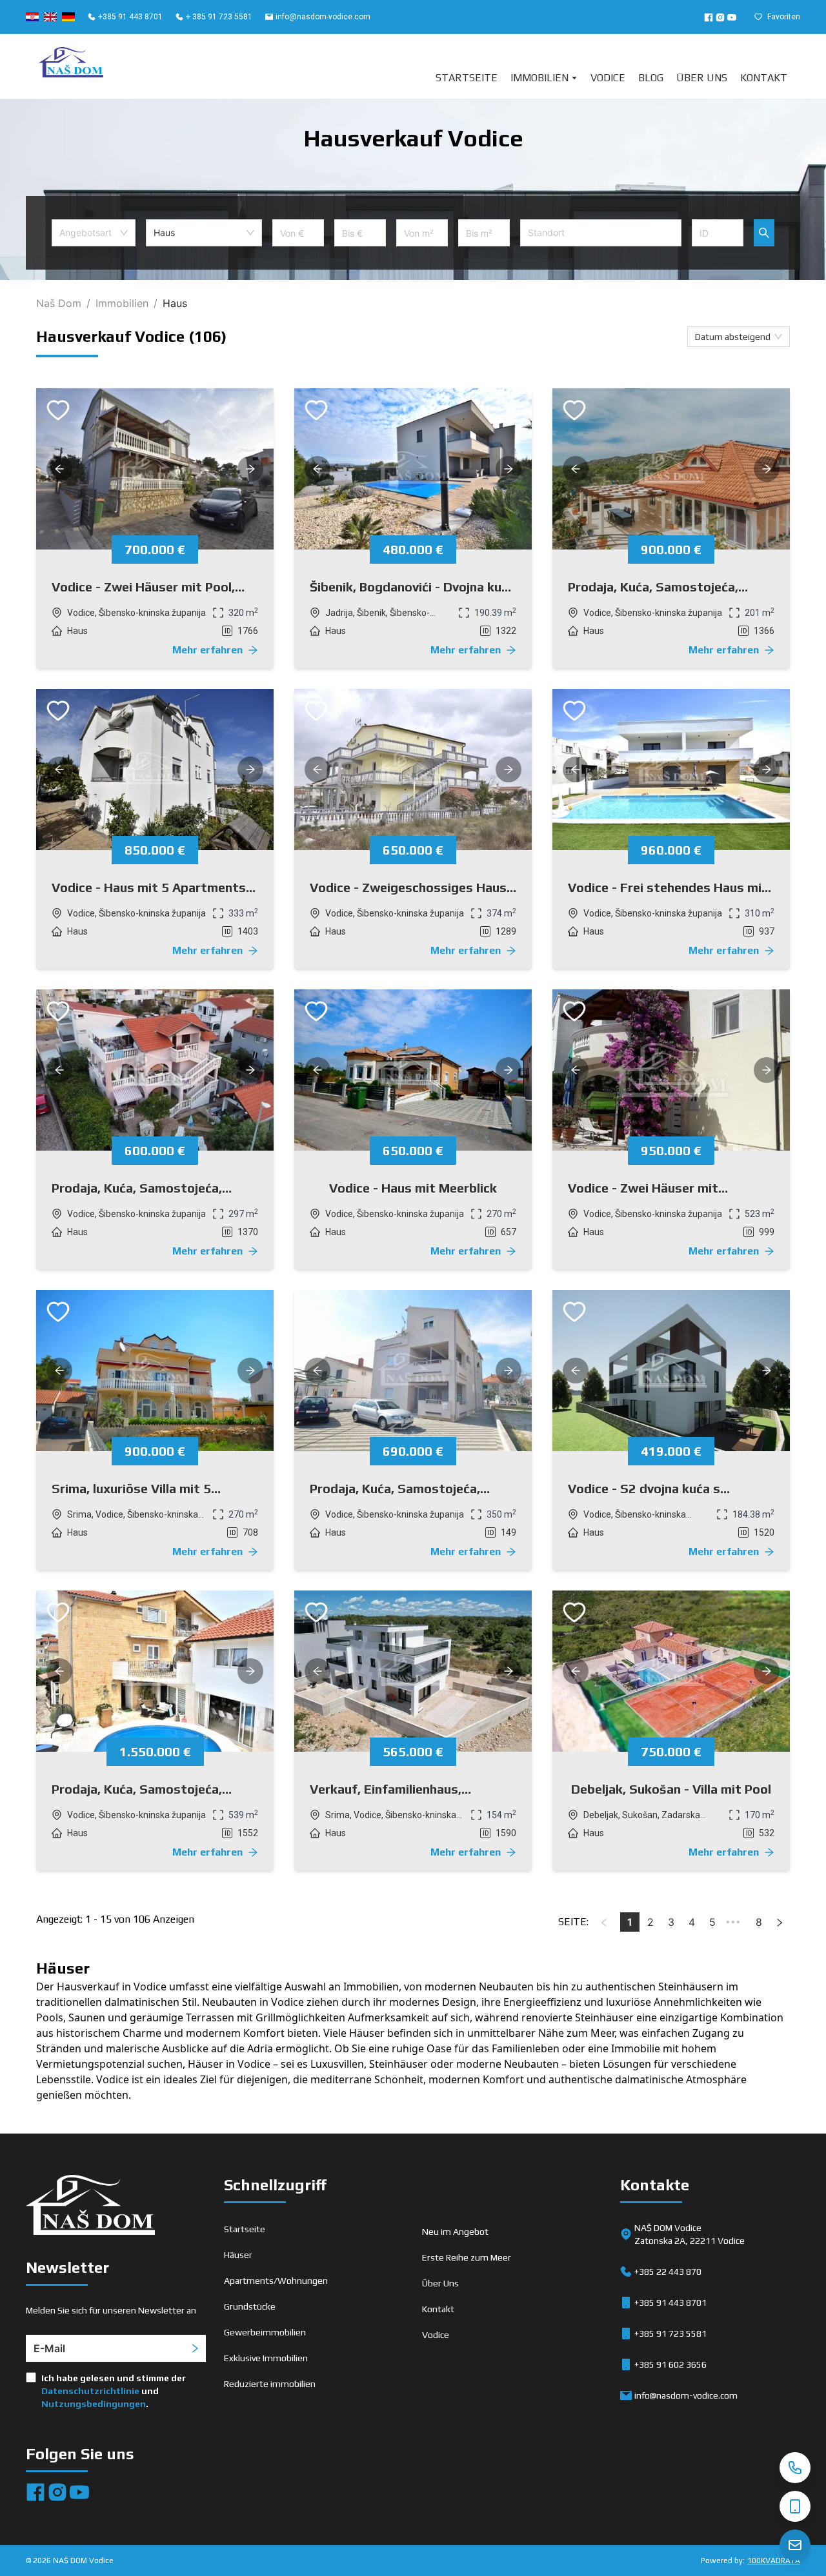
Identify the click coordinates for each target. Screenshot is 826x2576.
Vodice (608, 78)
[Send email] (795, 2545)
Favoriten (784, 17)
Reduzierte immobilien (270, 2384)
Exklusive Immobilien (266, 2358)
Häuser (238, 2255)
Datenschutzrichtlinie (90, 2391)
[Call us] (795, 2468)
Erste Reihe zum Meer (467, 2257)
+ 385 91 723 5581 (219, 17)
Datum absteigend (733, 337)
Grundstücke (250, 2306)
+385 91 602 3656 (670, 2364)
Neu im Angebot (455, 2232)
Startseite (467, 78)
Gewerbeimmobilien (265, 2332)
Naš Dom (59, 303)
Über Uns (702, 78)
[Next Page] (780, 1922)
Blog (651, 78)
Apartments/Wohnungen (276, 2281)
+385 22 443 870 (668, 2272)
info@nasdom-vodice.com (323, 17)
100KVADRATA (774, 2561)
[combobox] (94, 233)
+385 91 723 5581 (670, 2333)
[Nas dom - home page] (90, 2207)
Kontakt (764, 78)
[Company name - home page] (71, 66)
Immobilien (539, 78)
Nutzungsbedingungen (94, 2404)
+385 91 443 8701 (130, 17)
